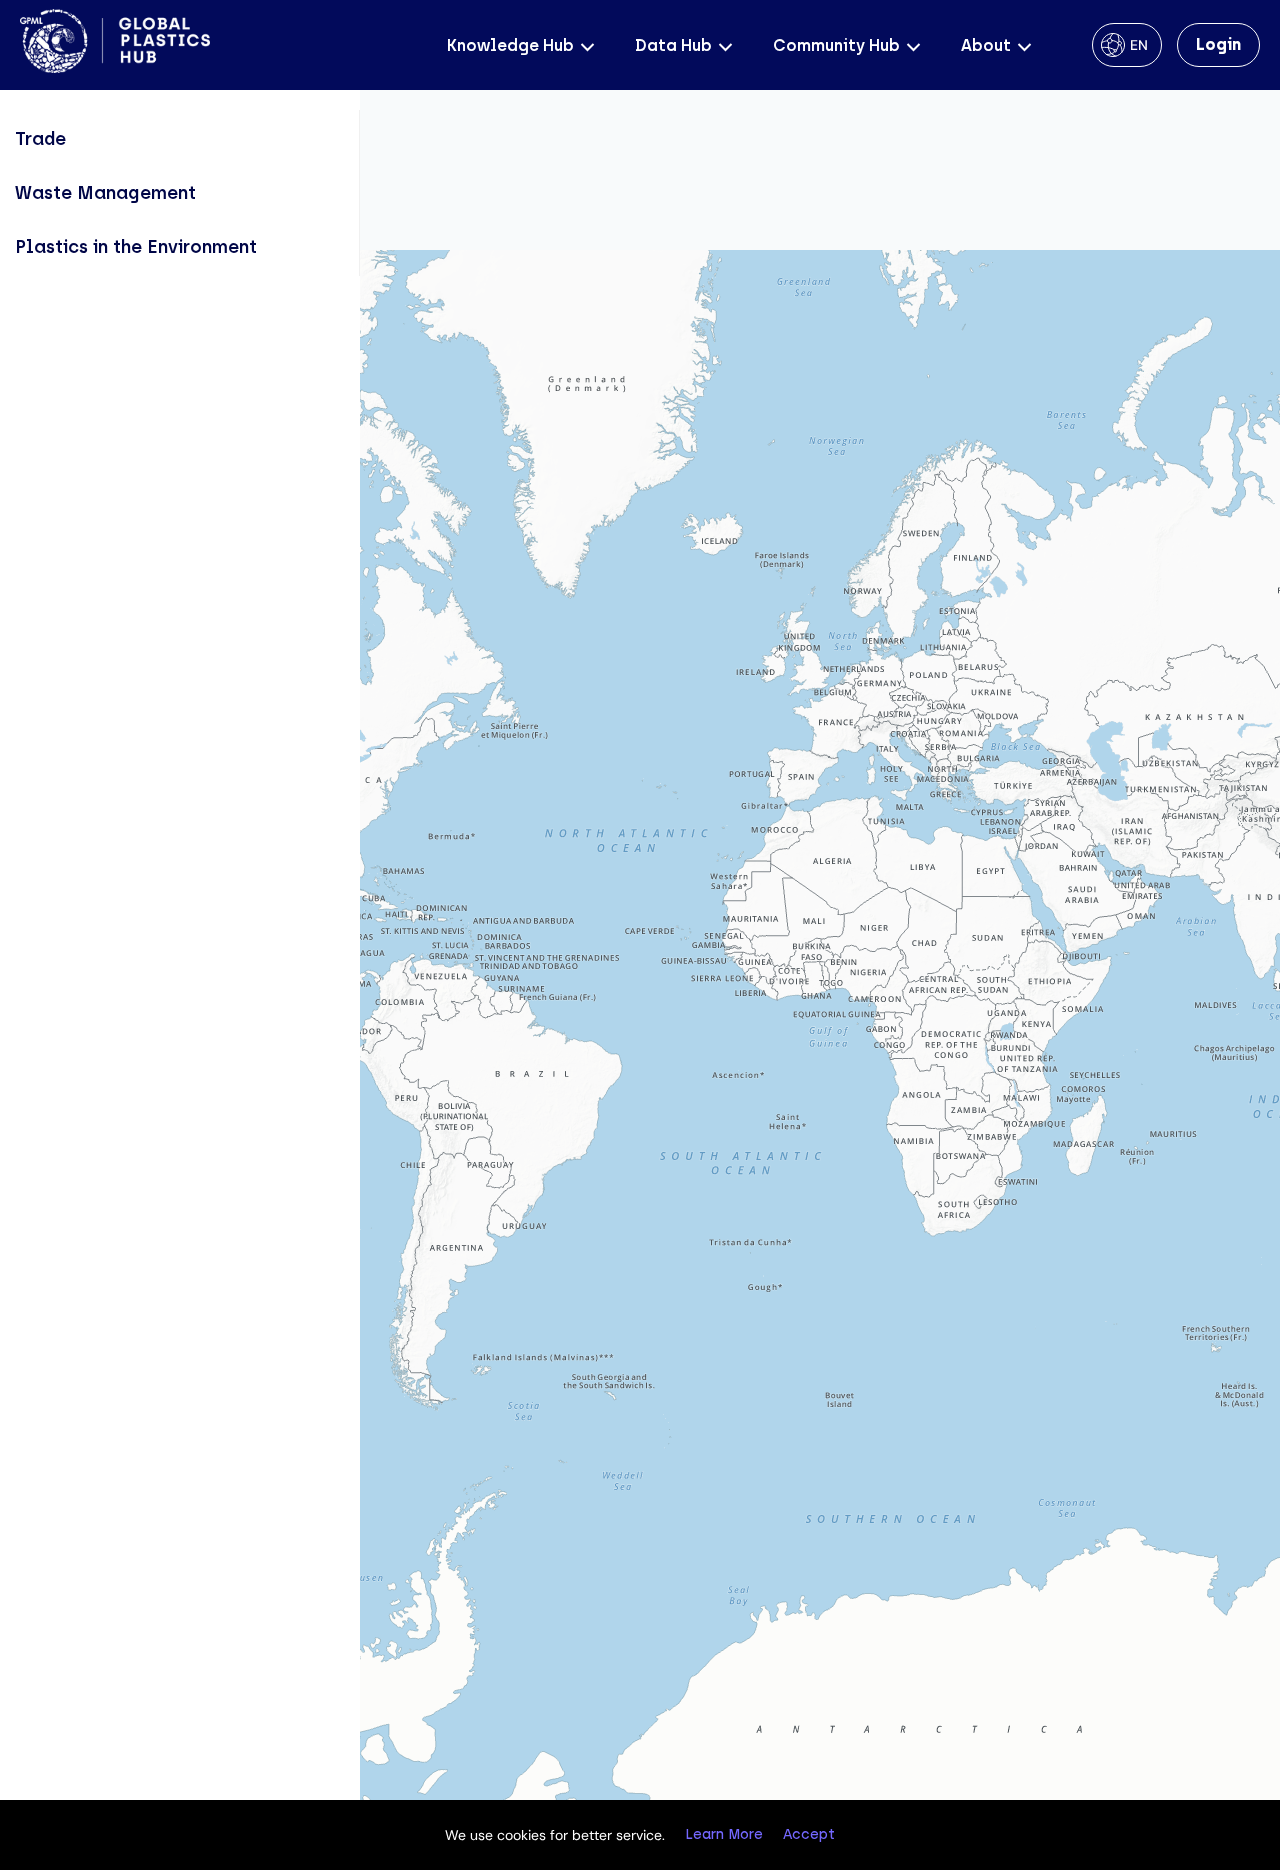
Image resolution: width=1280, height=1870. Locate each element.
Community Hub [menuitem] (836, 45)
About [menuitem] (986, 45)
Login (1218, 44)
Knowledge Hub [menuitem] (510, 45)
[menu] (180, 193)
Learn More (724, 1834)
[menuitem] (180, 139)
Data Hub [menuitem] (673, 45)
